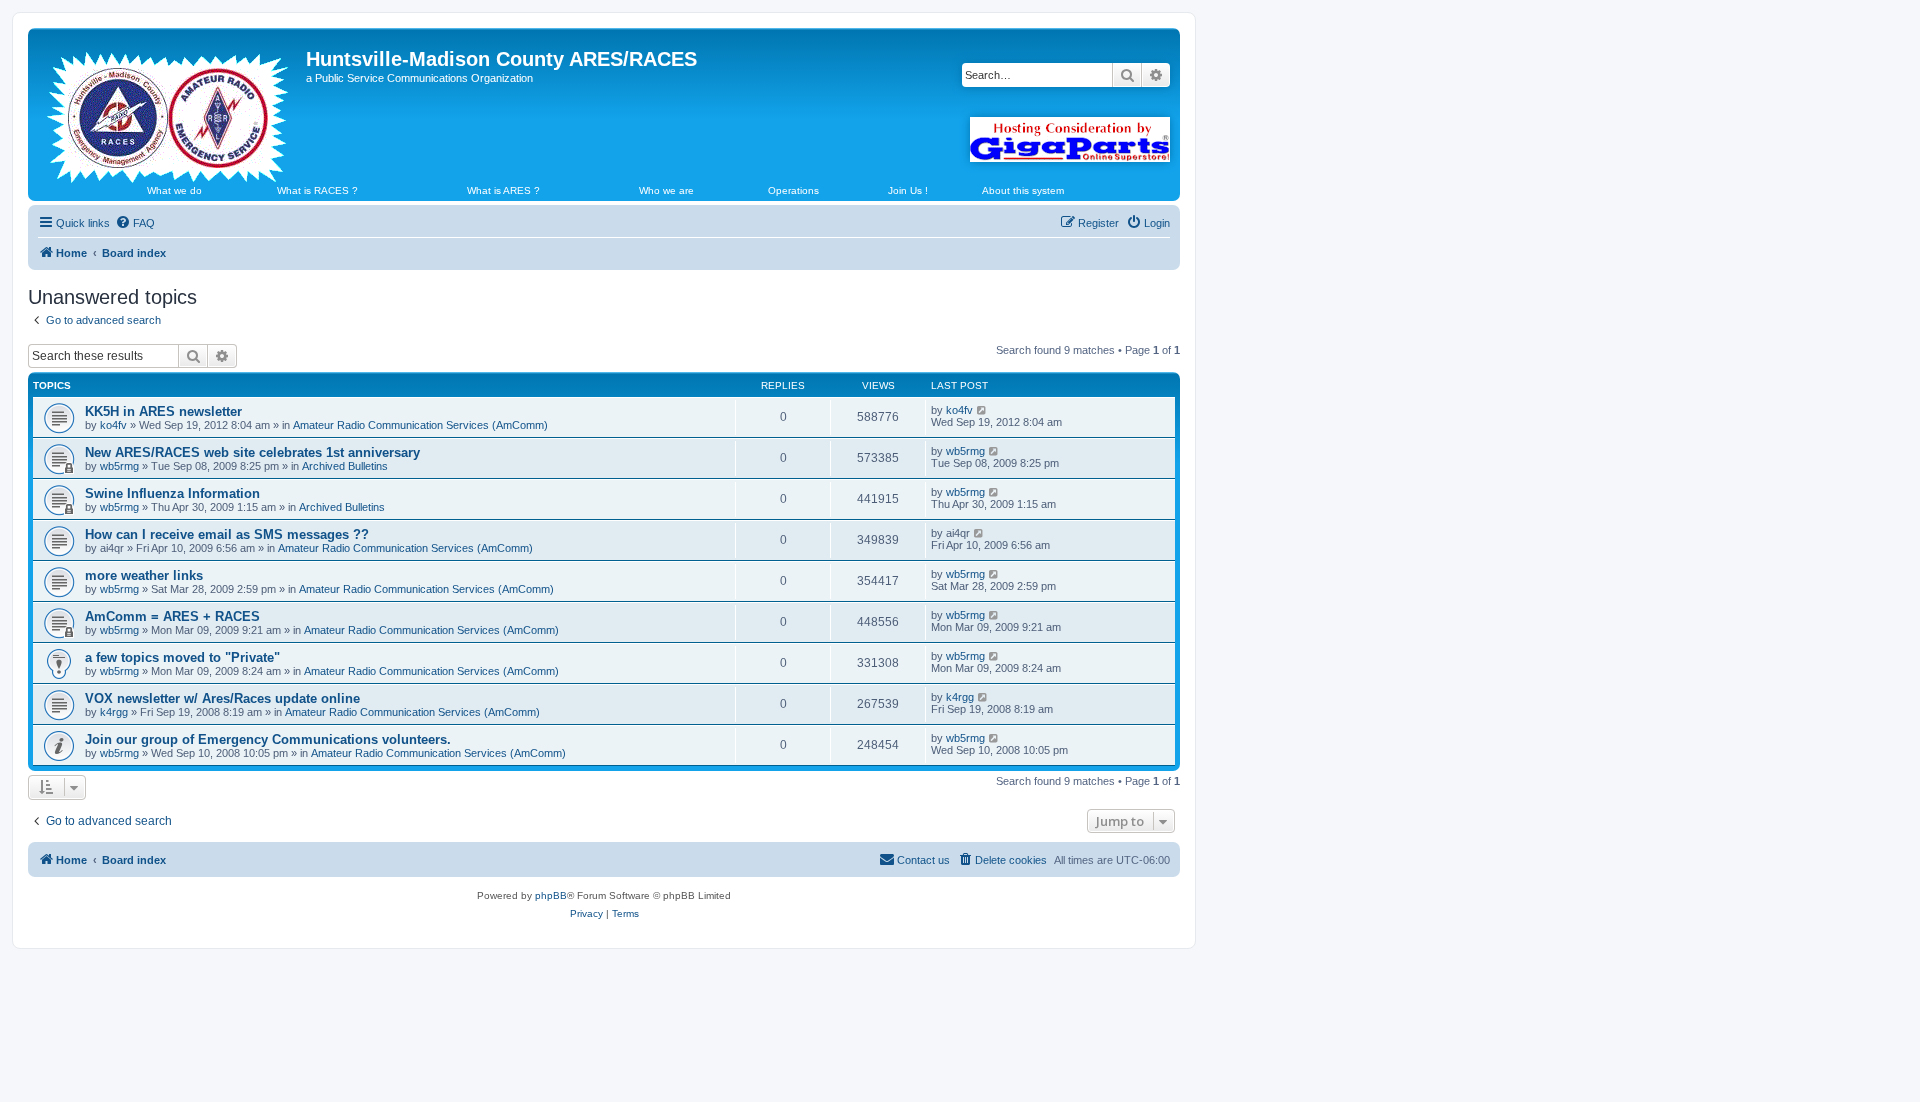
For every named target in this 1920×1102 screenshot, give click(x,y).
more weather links (144, 575)
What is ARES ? (503, 190)
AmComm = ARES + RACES (172, 616)
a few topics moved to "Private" (182, 657)
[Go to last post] (982, 410)
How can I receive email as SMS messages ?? (227, 534)
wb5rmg (119, 466)
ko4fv (113, 425)
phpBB (551, 895)
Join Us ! (908, 190)
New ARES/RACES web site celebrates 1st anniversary (252, 452)
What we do (174, 190)
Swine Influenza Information (172, 493)
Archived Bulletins (345, 466)
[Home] (169, 109)
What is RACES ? (317, 190)
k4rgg (114, 712)
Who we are (666, 190)
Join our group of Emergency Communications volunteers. (268, 739)
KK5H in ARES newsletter (163, 411)
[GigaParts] (1070, 139)
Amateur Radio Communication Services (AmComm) (420, 425)
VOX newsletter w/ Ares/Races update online (222, 698)
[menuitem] (135, 223)
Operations (793, 190)
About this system (1023, 190)
